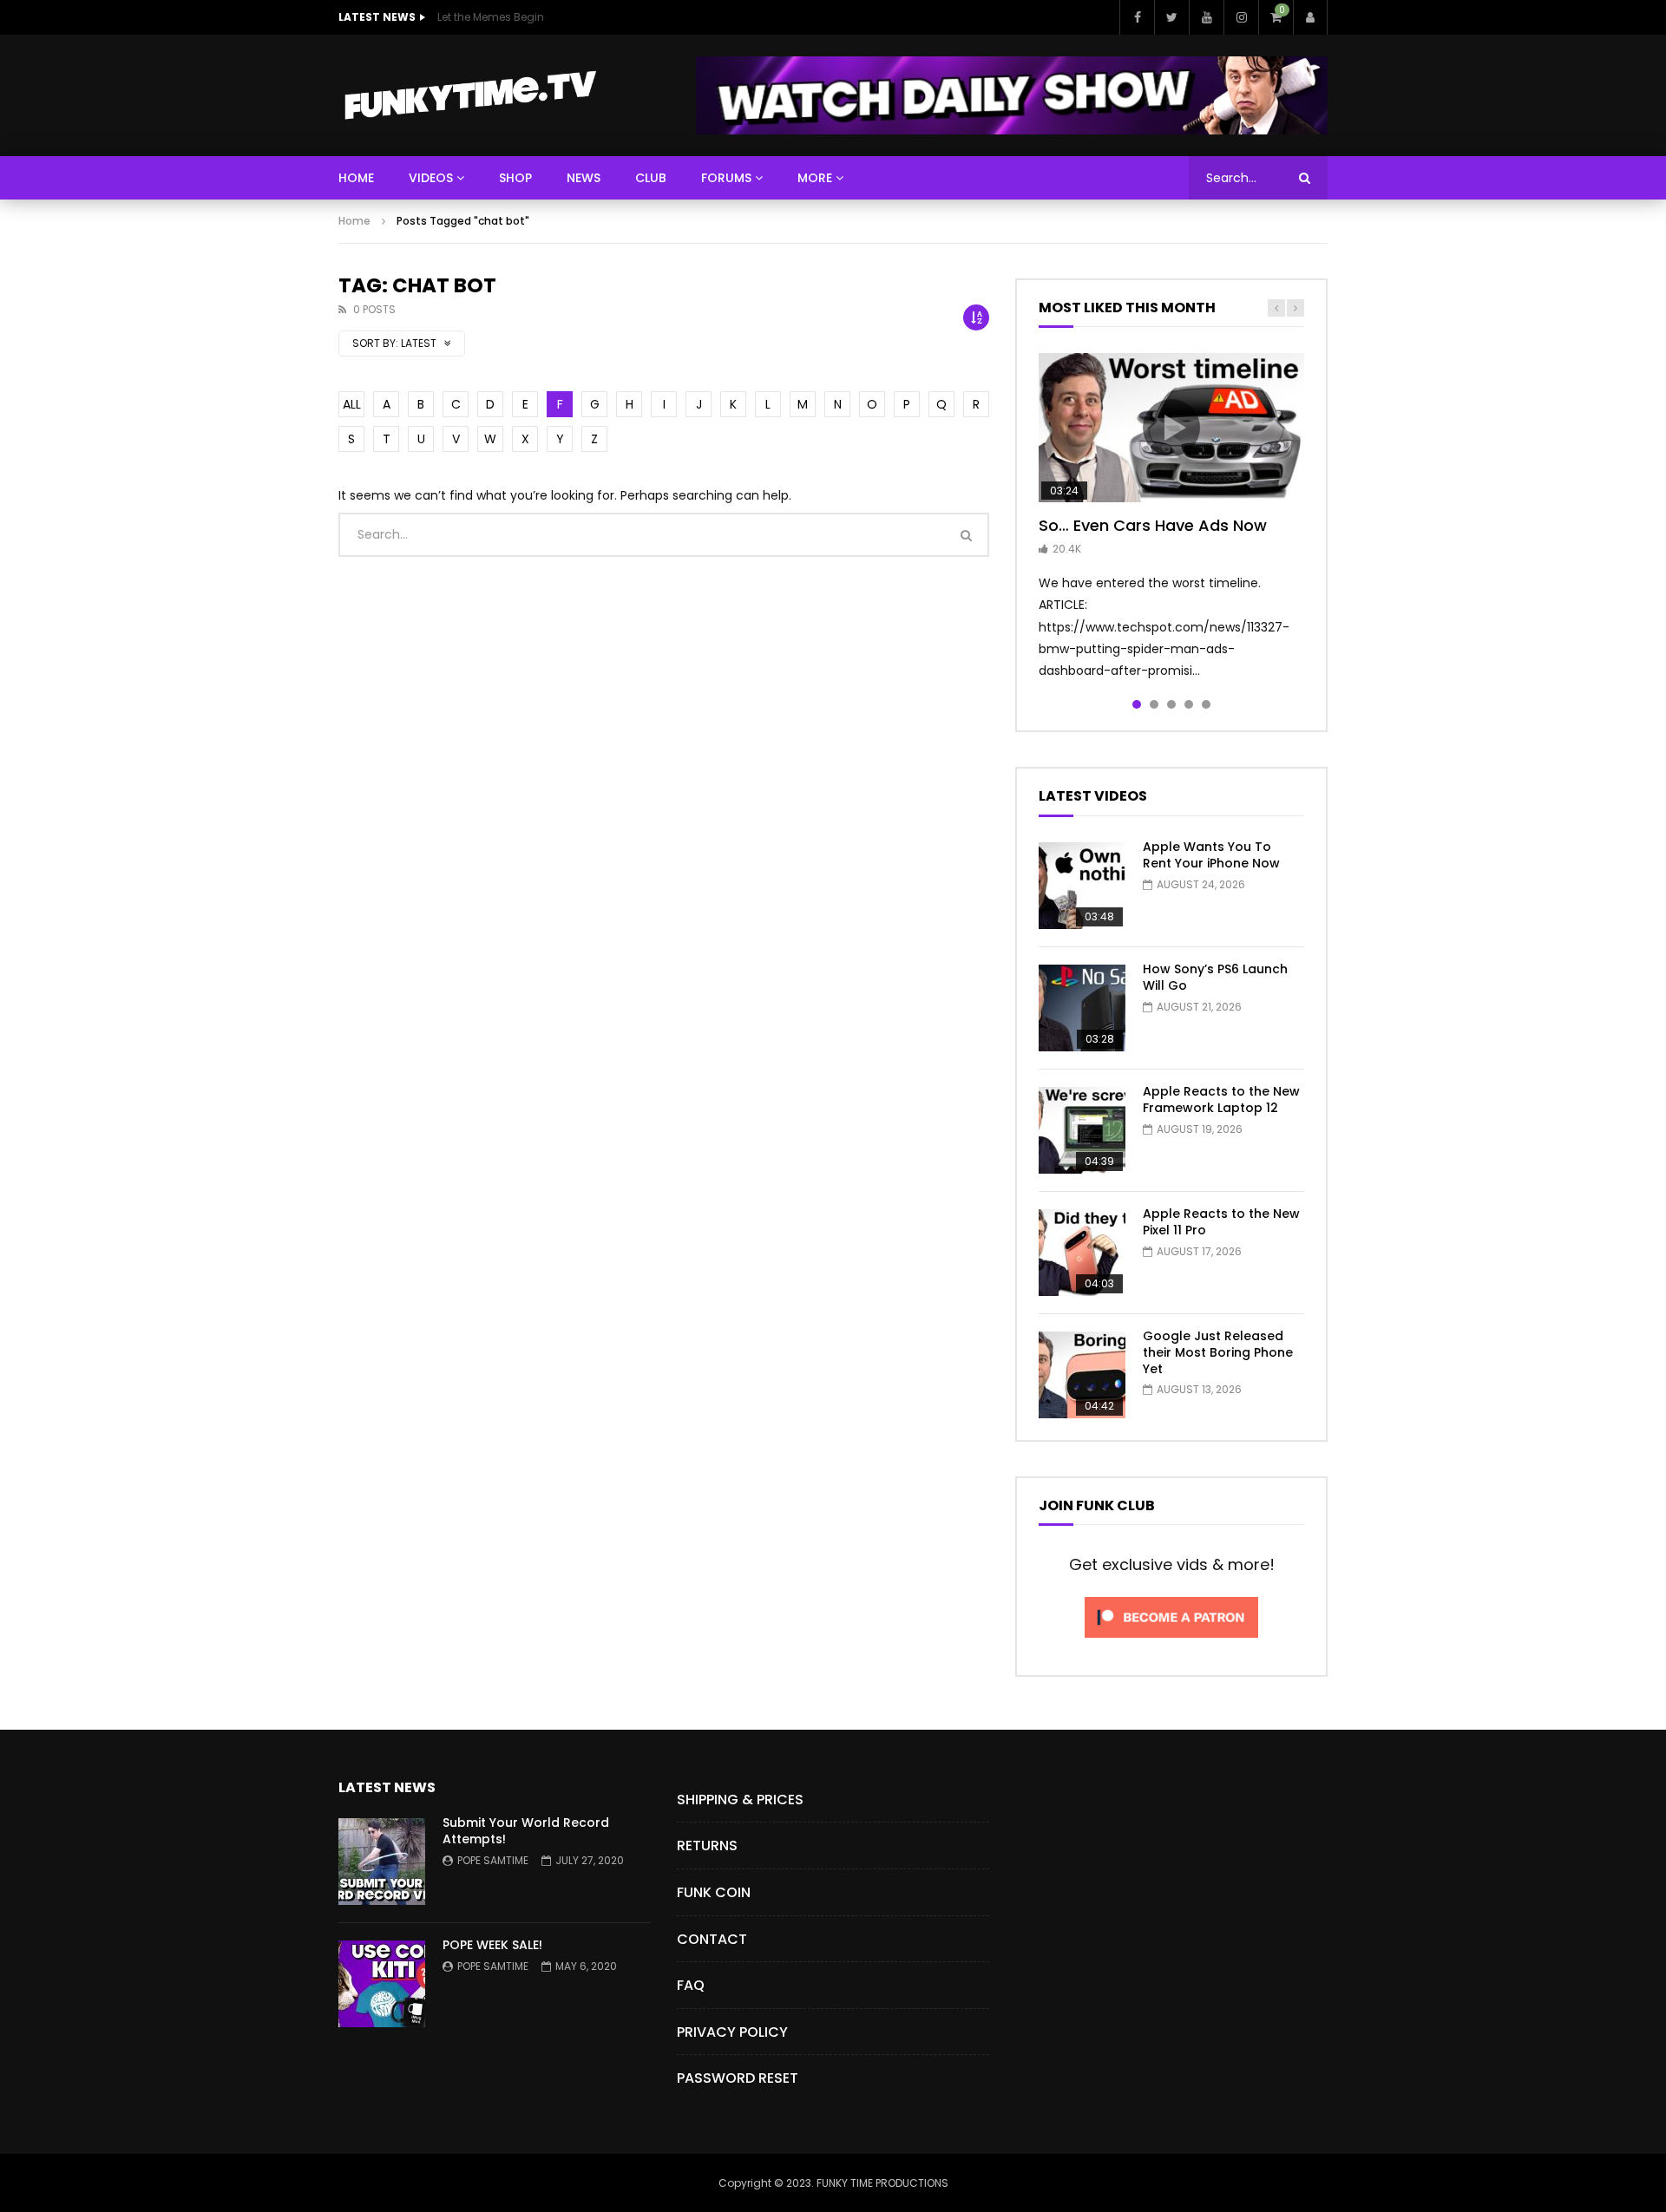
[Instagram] (1241, 17)
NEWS (584, 178)
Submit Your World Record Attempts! (526, 1831)
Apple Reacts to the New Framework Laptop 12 (1221, 1099)
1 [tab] (1137, 704)
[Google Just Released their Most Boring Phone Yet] (1082, 1375)
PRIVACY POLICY (732, 2032)
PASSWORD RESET (738, 2078)
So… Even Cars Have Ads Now (1153, 525)
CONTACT (712, 1939)
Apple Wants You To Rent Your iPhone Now (1211, 855)
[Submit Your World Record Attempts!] (382, 1862)
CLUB (651, 178)
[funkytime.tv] (469, 95)
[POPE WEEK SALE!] (382, 1984)
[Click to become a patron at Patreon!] (1171, 1642)
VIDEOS (431, 178)
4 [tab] (1189, 704)
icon (1171, 428)
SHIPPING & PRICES (740, 1800)
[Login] (1310, 17)
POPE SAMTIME (493, 1860)
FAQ (691, 1985)
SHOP (515, 178)
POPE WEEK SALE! (492, 1945)
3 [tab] (1171, 704)
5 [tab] (1206, 704)
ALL (352, 404)
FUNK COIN (714, 1892)
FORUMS (726, 178)
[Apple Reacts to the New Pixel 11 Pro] (1082, 1253)
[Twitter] (1171, 17)
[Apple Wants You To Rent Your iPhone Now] (1082, 886)
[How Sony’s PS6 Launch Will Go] (1082, 1008)
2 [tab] (1154, 704)
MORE (815, 178)
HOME (356, 178)
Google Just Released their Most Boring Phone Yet (1218, 1352)
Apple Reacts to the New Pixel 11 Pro (1221, 1222)
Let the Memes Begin (491, 17)
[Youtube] (1206, 17)
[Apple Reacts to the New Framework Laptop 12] (1082, 1130)
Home (354, 221)
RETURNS (707, 1846)
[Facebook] (1137, 17)
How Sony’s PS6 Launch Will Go (1215, 977)
